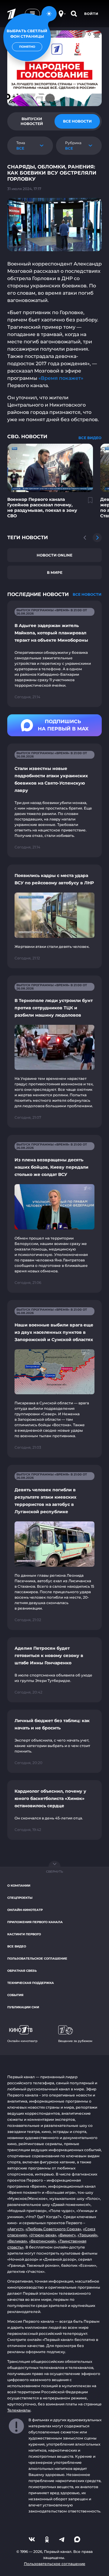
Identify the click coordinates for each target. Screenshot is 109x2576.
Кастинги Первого (24, 1934)
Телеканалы (19, 2410)
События (15, 1995)
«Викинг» (67, 2235)
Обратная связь (22, 1971)
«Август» (15, 2229)
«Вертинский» (43, 2241)
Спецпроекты (20, 1898)
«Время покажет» (61, 378)
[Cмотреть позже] (87, 503)
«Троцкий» (88, 2235)
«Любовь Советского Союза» (53, 2229)
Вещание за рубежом (75, 2041)
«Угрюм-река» (43, 2235)
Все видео (17, 1946)
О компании (19, 1886)
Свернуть (54, 1872)
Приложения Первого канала (35, 1922)
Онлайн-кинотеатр (25, 1910)
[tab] (32, 121)
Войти (91, 14)
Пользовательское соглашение (37, 1959)
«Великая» (17, 2241)
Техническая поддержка (31, 1983)
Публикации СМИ (23, 2007)
